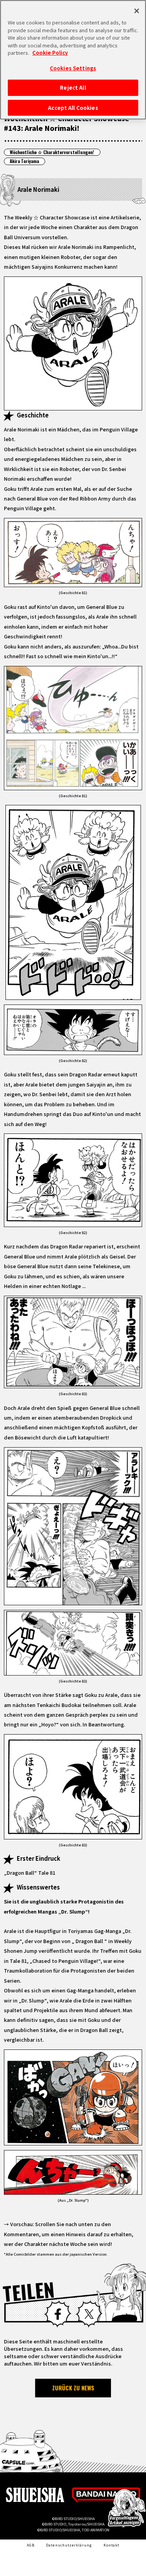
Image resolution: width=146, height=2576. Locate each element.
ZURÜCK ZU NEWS (73, 2388)
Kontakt (111, 2545)
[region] (73, 60)
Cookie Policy (50, 53)
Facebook (58, 2314)
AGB (31, 2545)
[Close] (137, 11)
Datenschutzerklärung (69, 2545)
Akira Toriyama (24, 161)
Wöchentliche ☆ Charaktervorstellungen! (52, 152)
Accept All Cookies (73, 108)
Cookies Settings (73, 68)
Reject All (73, 88)
